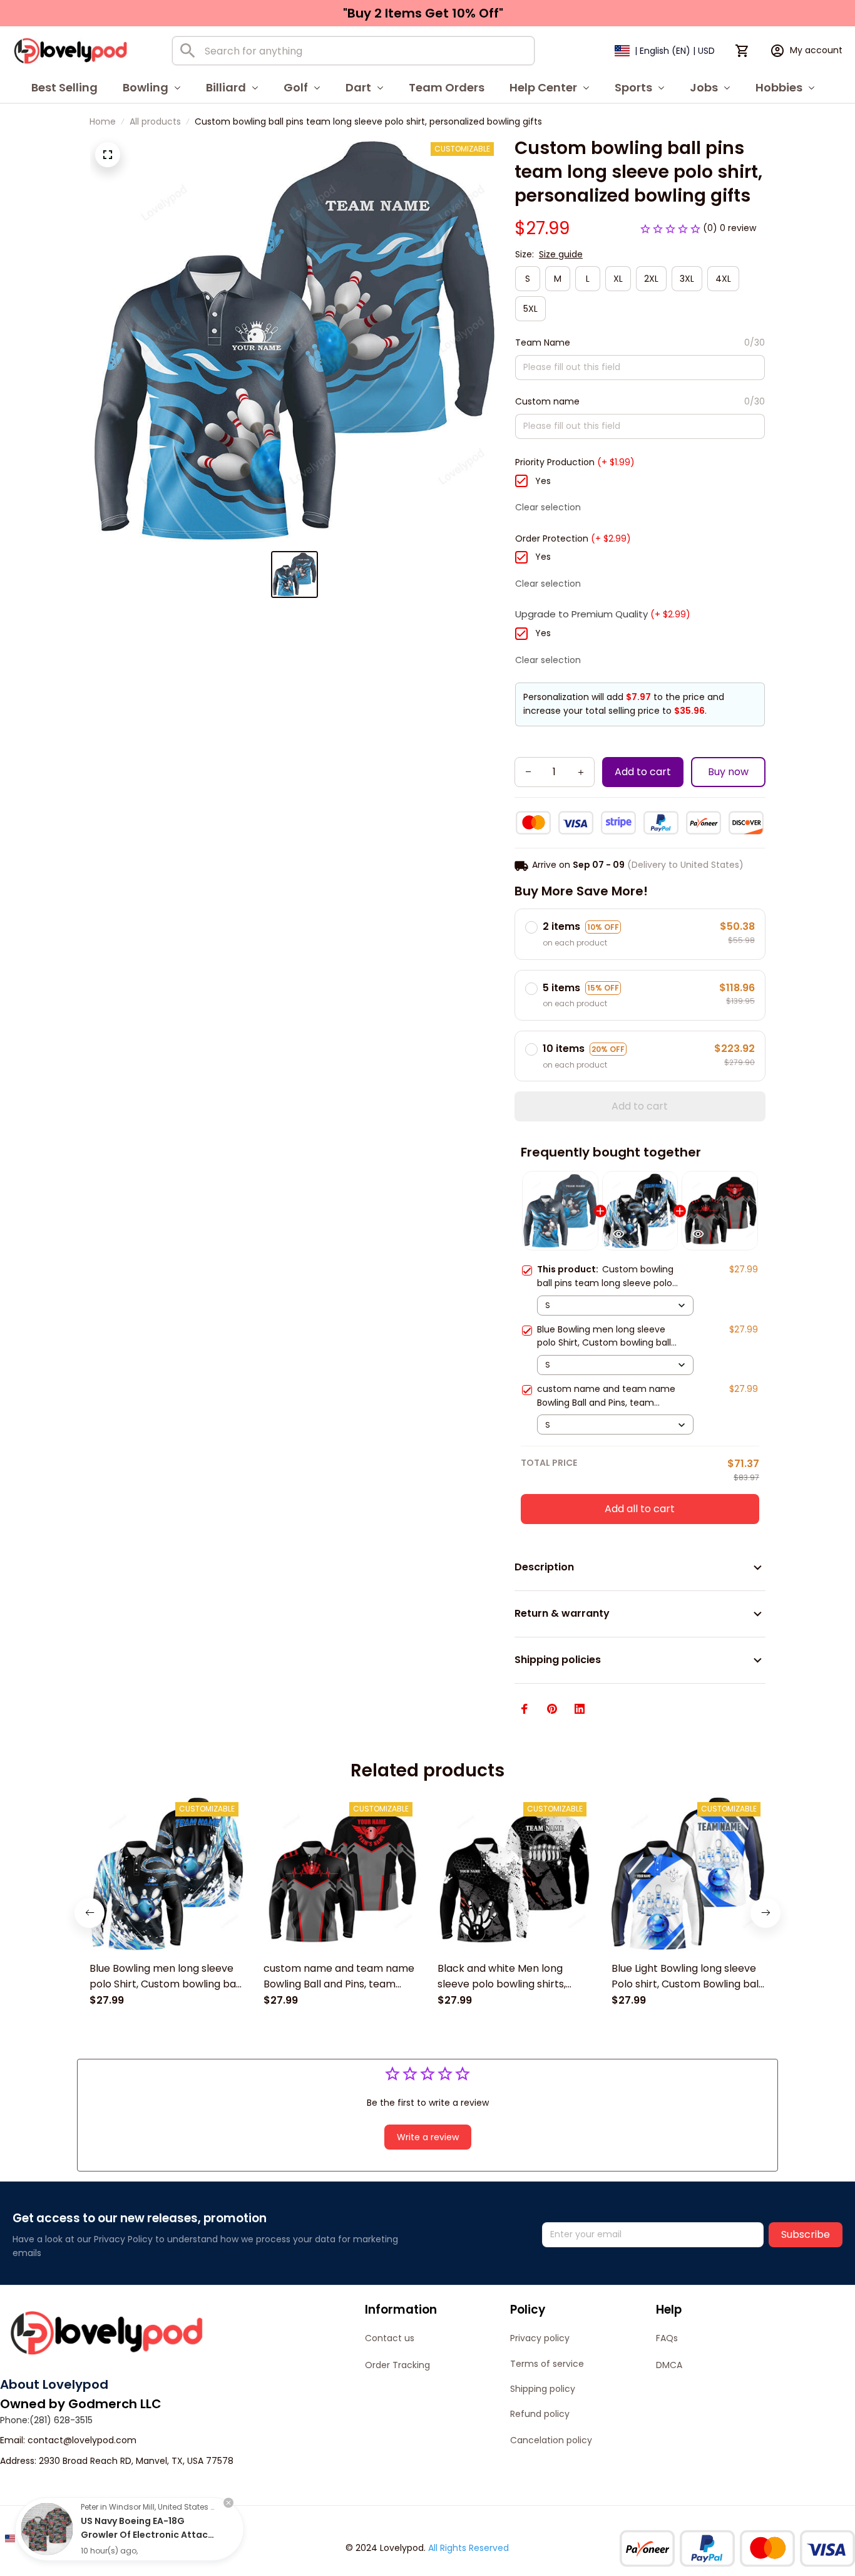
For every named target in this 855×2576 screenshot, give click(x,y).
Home (103, 121)
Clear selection (548, 507)
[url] (82, 2441)
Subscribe (806, 2234)
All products (155, 121)
